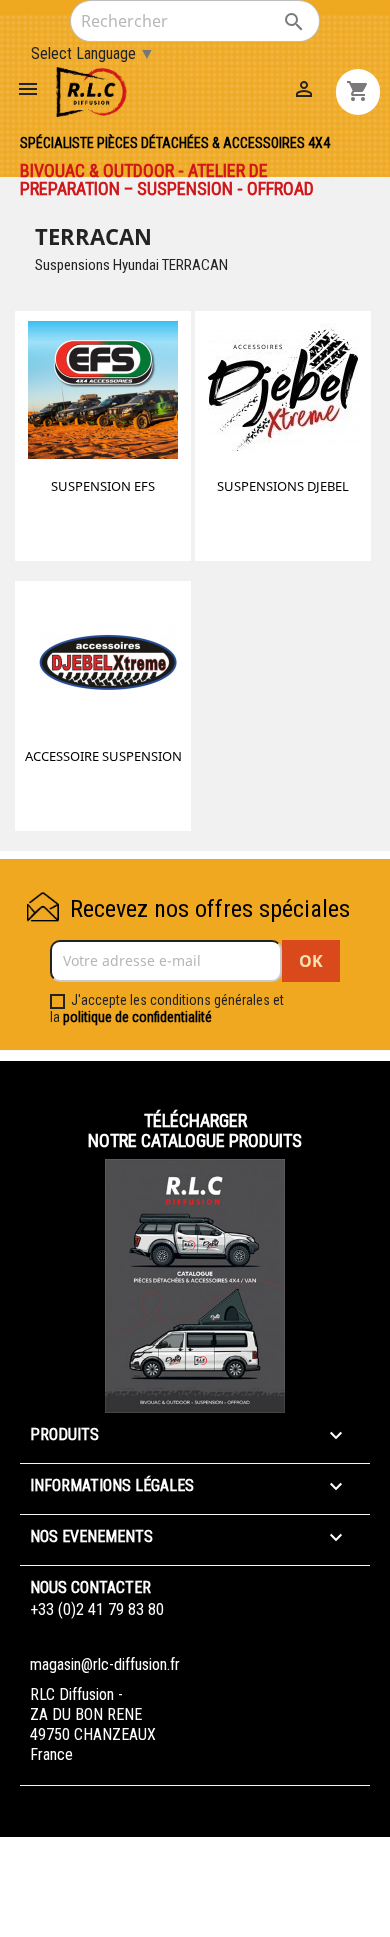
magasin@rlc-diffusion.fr (105, 1664)
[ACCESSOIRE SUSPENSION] (103, 663)
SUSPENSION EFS (103, 486)
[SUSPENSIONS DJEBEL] (283, 393)
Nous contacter (90, 1587)
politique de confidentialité (137, 1017)
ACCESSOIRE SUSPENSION (103, 756)
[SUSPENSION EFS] (103, 393)
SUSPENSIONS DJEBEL (283, 486)
